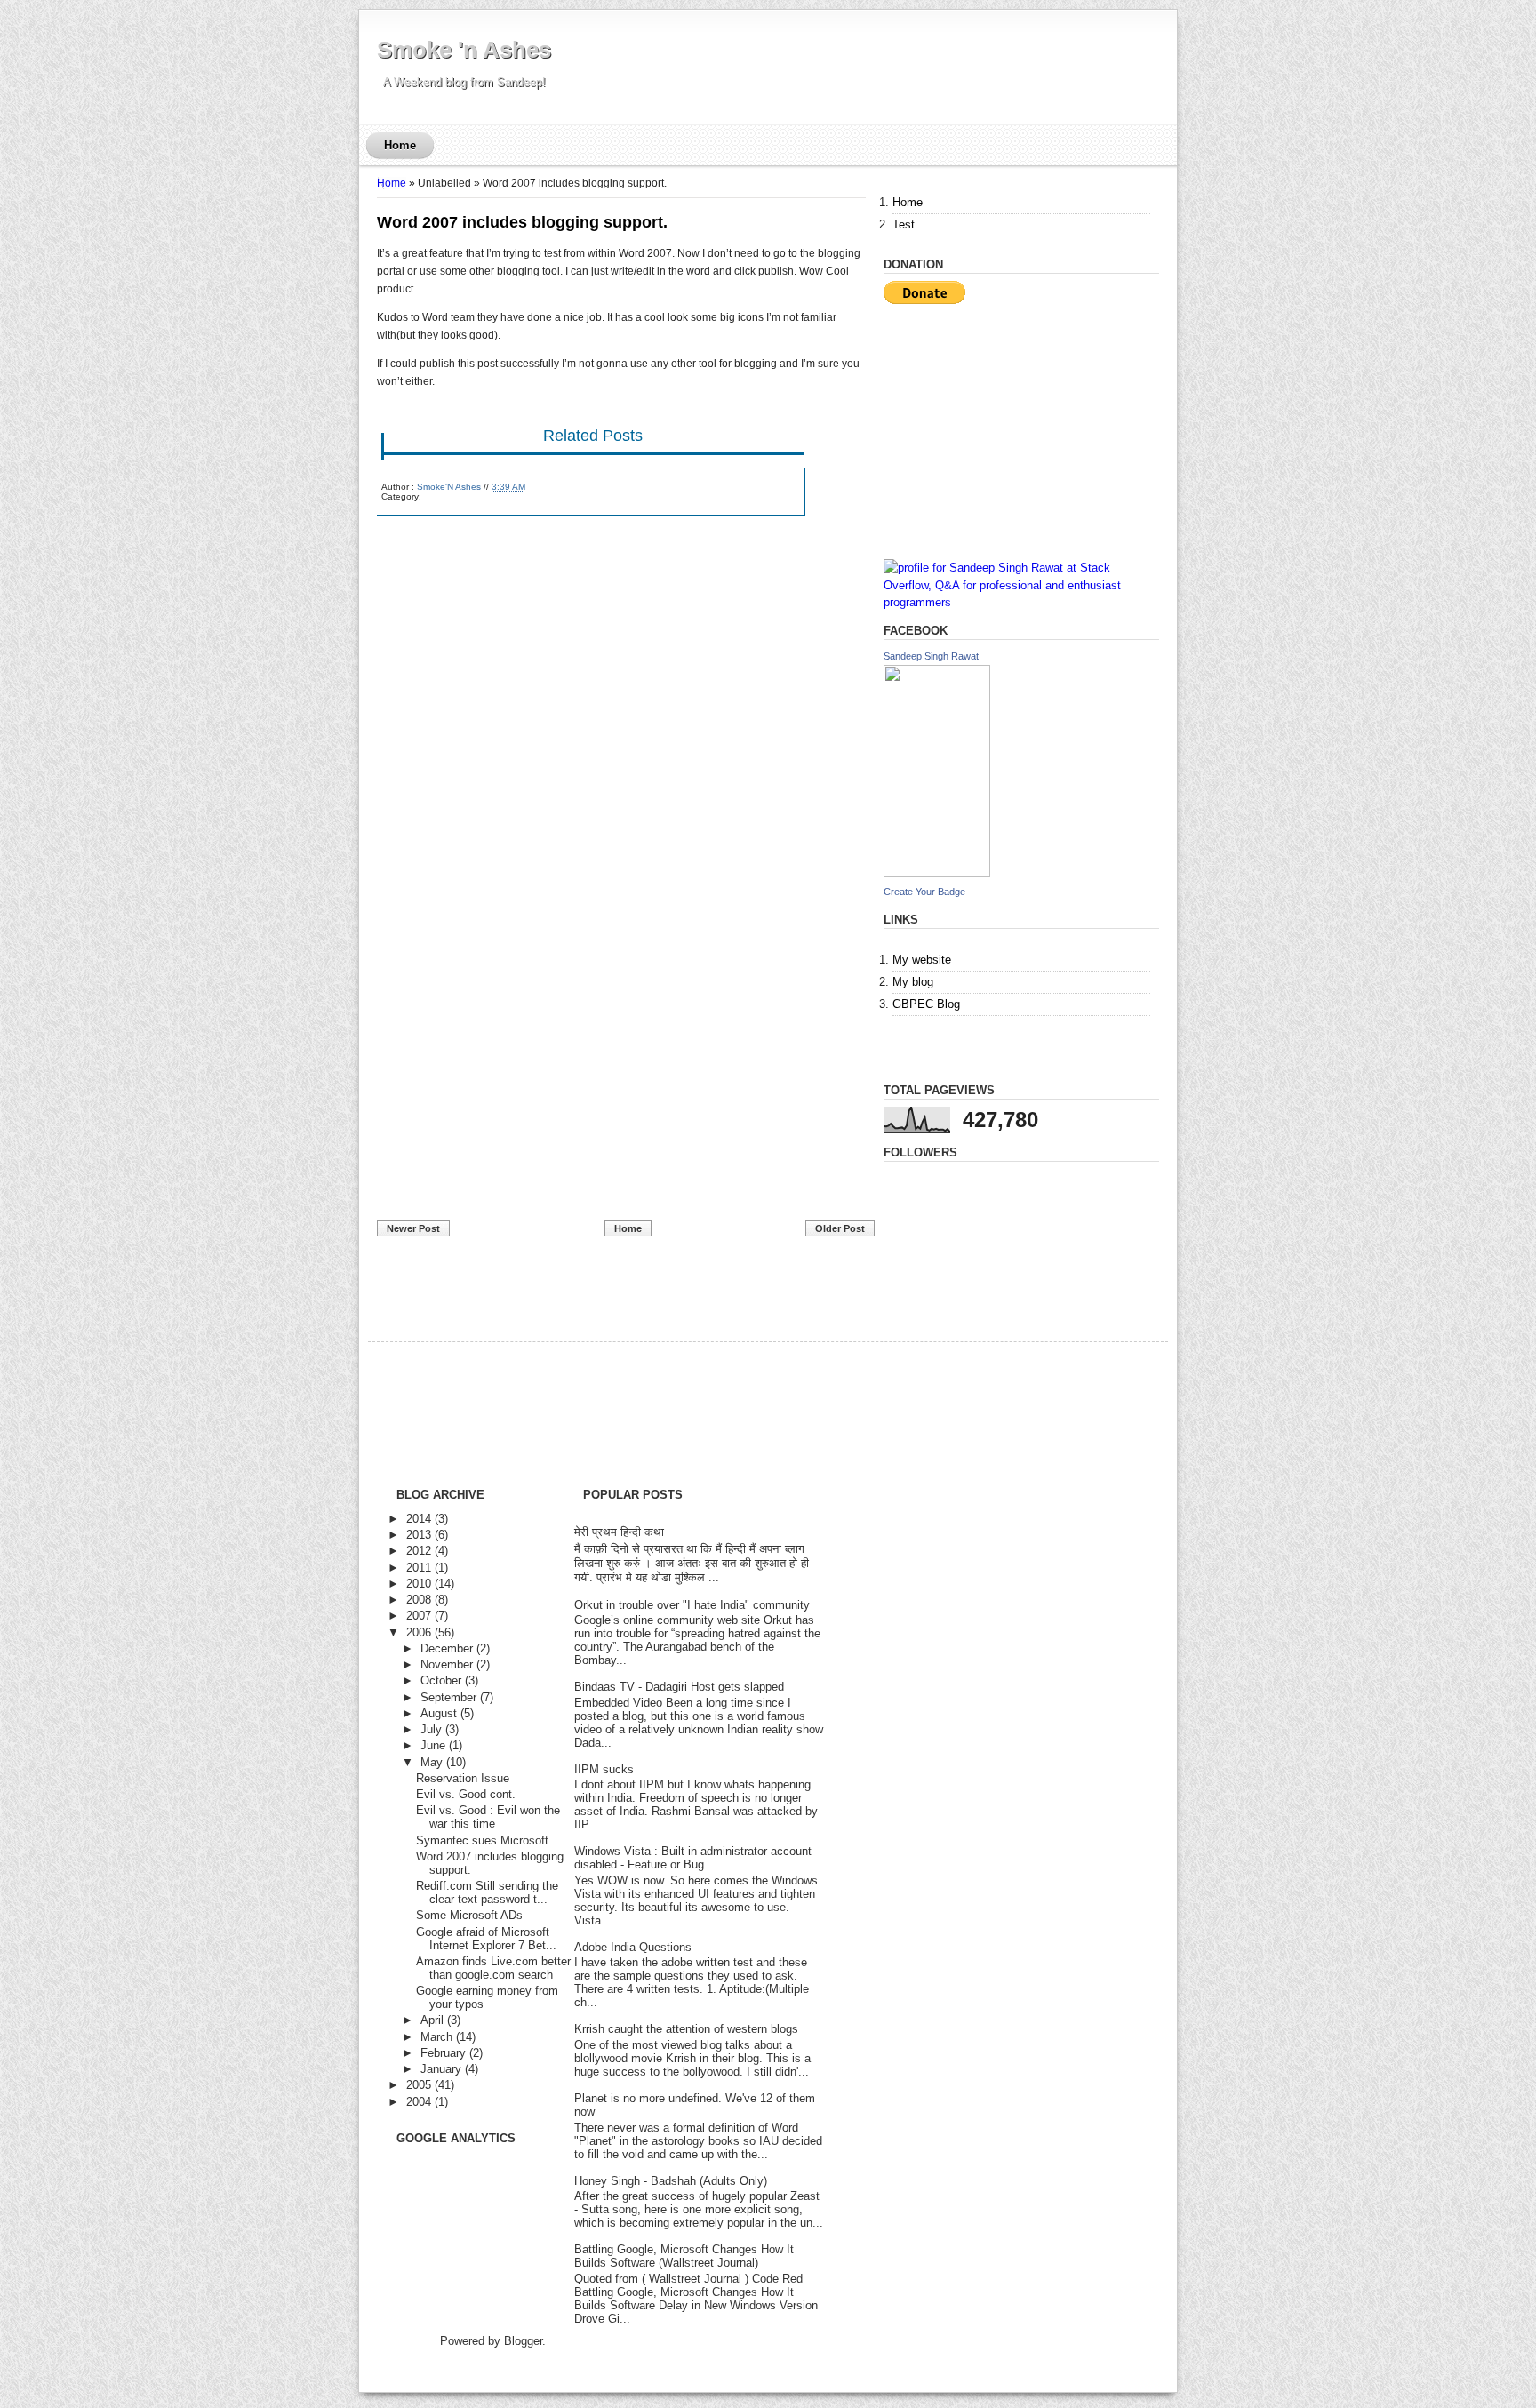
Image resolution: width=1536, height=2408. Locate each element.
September (448, 1697)
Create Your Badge (924, 892)
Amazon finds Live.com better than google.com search (493, 1968)
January (441, 2069)
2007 (419, 1616)
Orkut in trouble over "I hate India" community (692, 1605)
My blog (913, 982)
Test (904, 224)
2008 (419, 1600)
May (432, 1762)
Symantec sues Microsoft (482, 1840)
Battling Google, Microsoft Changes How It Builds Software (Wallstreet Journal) (684, 2256)
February (443, 2053)
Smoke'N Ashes (449, 487)
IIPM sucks (604, 1769)
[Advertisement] (510, 1092)
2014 (419, 1519)
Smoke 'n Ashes (464, 50)
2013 (419, 1535)
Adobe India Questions (633, 1947)
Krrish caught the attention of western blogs (686, 2029)
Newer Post (413, 1228)
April (432, 2020)
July (431, 1729)
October (441, 1680)
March (436, 2037)
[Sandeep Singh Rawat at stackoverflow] (1021, 602)
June (433, 1745)
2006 (419, 1632)
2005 (419, 2085)
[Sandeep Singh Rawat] (937, 873)
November (447, 1664)
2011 (419, 1568)
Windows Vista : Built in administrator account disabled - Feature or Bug (693, 1858)
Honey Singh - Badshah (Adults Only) (671, 2181)
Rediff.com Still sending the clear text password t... (487, 1892)
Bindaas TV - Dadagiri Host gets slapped (679, 1687)
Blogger (523, 2341)
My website (922, 960)
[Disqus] (621, 752)
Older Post (840, 1228)
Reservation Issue (463, 1778)
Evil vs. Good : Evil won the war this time (488, 1817)
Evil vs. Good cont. (466, 1794)
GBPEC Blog (926, 1004)
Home (400, 145)
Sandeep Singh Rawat (931, 656)
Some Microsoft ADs (469, 1915)
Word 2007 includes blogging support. (522, 222)
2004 (419, 2102)
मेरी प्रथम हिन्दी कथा (619, 1532)
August (439, 1713)
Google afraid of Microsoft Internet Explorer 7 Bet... (486, 1939)
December (447, 1648)
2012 (419, 1551)
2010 (419, 1584)
